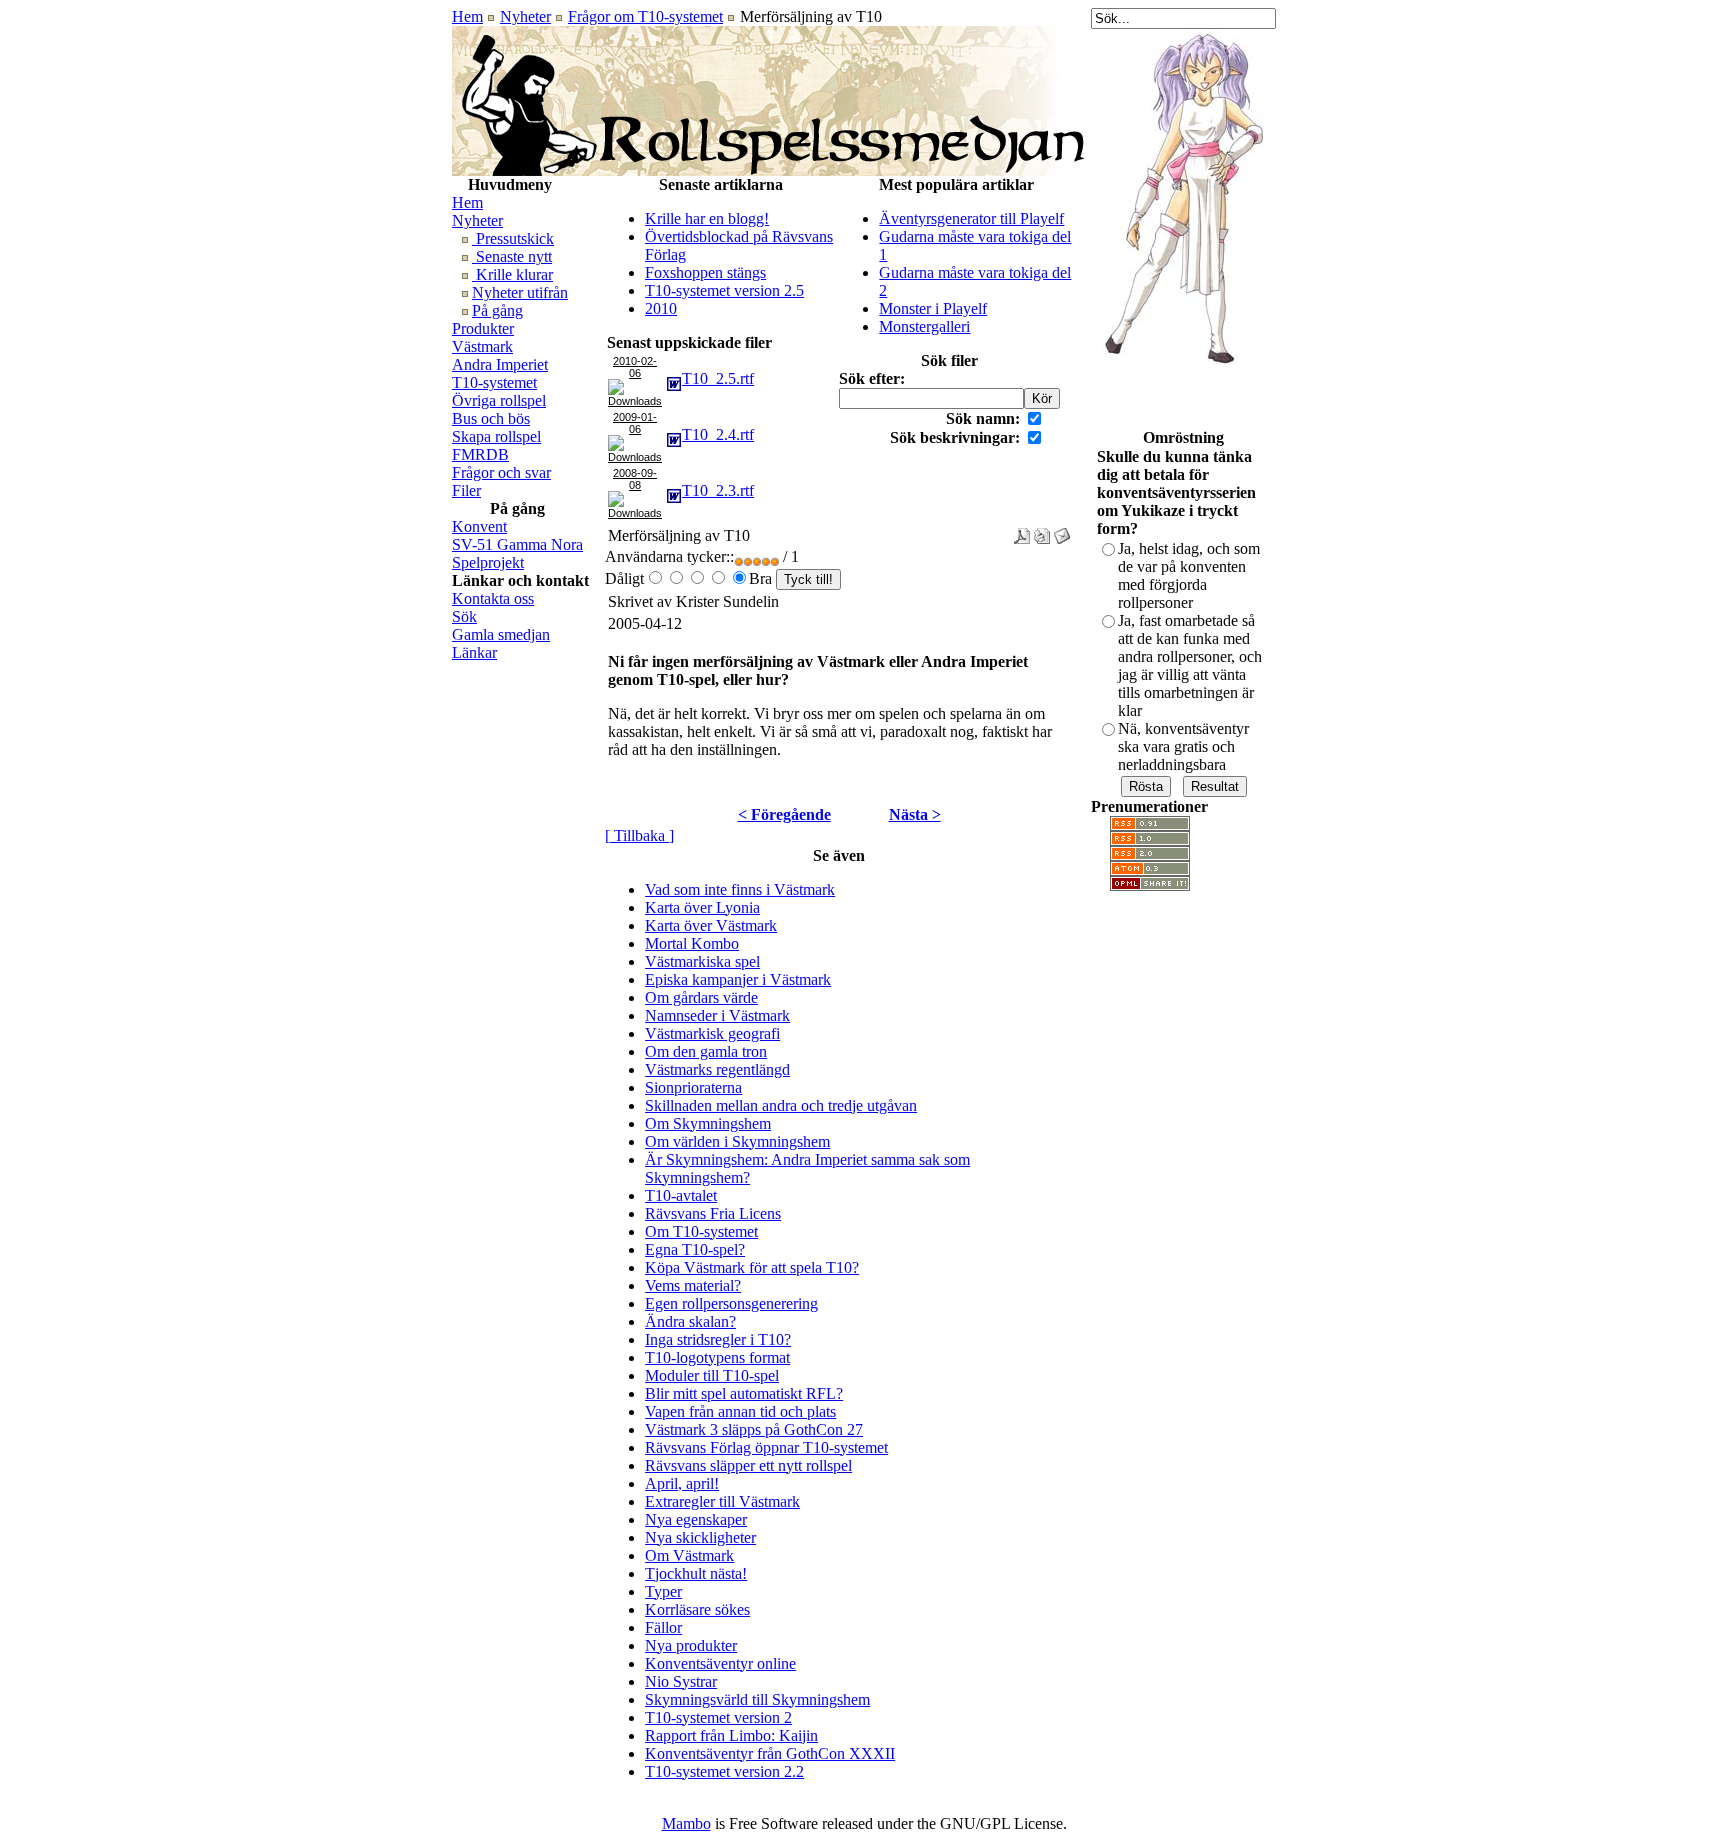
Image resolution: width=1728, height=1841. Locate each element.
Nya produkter (691, 1645)
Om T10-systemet (701, 1231)
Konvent (479, 526)
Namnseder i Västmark (717, 1015)
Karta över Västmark (711, 925)
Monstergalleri (924, 326)
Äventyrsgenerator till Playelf (971, 218)
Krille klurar (512, 274)
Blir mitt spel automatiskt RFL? (744, 1393)
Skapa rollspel (496, 436)
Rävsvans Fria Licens (713, 1213)
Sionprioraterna (693, 1087)
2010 (661, 308)
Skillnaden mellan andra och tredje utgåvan (781, 1105)
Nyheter (525, 16)
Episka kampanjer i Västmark (738, 979)
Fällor (663, 1627)
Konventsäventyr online (720, 1663)
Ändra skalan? (690, 1321)
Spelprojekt (488, 562)
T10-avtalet (681, 1195)
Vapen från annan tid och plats (740, 1411)
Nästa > (915, 814)
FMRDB (480, 454)
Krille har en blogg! (707, 218)
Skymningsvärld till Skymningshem (757, 1699)
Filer (466, 490)
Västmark (482, 346)
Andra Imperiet (500, 364)
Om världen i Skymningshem (737, 1141)
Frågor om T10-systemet (645, 16)
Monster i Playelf (933, 308)
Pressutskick (513, 238)
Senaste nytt (512, 256)
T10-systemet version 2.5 (724, 290)
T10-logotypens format (717, 1357)
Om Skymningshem (708, 1123)
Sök (464, 616)
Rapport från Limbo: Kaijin (731, 1735)
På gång (497, 310)
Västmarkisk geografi (712, 1033)
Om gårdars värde (701, 997)
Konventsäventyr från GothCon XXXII (770, 1753)
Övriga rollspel (499, 400)
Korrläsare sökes (697, 1609)
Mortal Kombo (692, 943)
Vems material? (693, 1285)
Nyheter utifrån (520, 292)
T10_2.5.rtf (718, 378)
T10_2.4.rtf (718, 434)
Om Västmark (689, 1555)
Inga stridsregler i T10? (718, 1339)
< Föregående (784, 814)
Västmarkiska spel (702, 961)
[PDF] (1022, 530)
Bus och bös (491, 418)
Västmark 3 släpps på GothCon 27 (754, 1429)
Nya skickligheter (700, 1537)
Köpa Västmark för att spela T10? (752, 1267)
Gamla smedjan (501, 634)
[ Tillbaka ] (639, 835)
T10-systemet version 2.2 (724, 1771)
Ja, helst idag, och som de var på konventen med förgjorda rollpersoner (1189, 575)
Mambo (686, 1823)
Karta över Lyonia (702, 907)
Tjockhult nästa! (696, 1573)
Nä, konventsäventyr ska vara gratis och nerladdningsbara (1183, 746)
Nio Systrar (681, 1681)
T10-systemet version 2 (718, 1717)
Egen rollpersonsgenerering (731, 1303)
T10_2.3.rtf (718, 490)
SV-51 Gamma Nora (517, 544)
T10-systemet (494, 382)
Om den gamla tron (706, 1051)
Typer (663, 1591)
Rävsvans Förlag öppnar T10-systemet (766, 1447)
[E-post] (1062, 530)
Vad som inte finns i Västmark (740, 889)
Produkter (483, 328)
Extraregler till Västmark (722, 1501)
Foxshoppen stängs (705, 272)
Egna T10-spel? (695, 1249)
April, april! (682, 1483)
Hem (467, 16)
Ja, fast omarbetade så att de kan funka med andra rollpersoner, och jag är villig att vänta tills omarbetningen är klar (1190, 665)
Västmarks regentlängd (717, 1069)
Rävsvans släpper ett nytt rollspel (748, 1465)
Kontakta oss (493, 598)
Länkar (474, 652)
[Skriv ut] (1042, 530)
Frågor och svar (501, 472)
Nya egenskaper (696, 1519)
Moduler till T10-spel (712, 1375)
